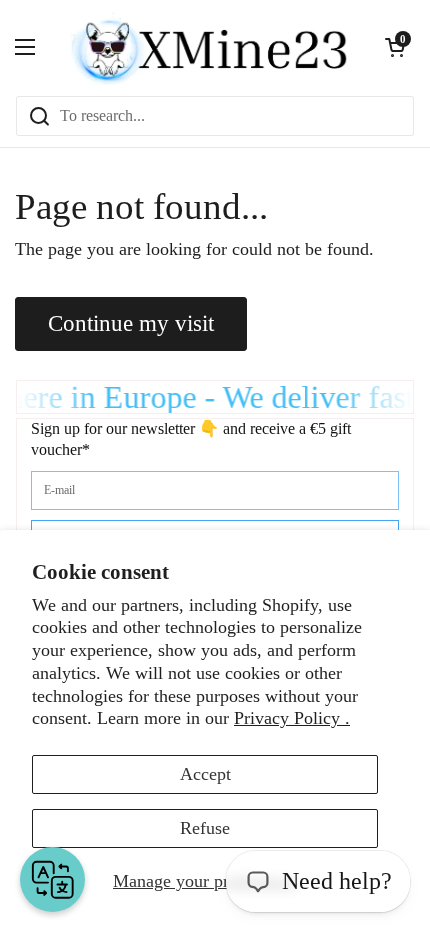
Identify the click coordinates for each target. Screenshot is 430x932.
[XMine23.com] (210, 47)
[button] (395, 47)
